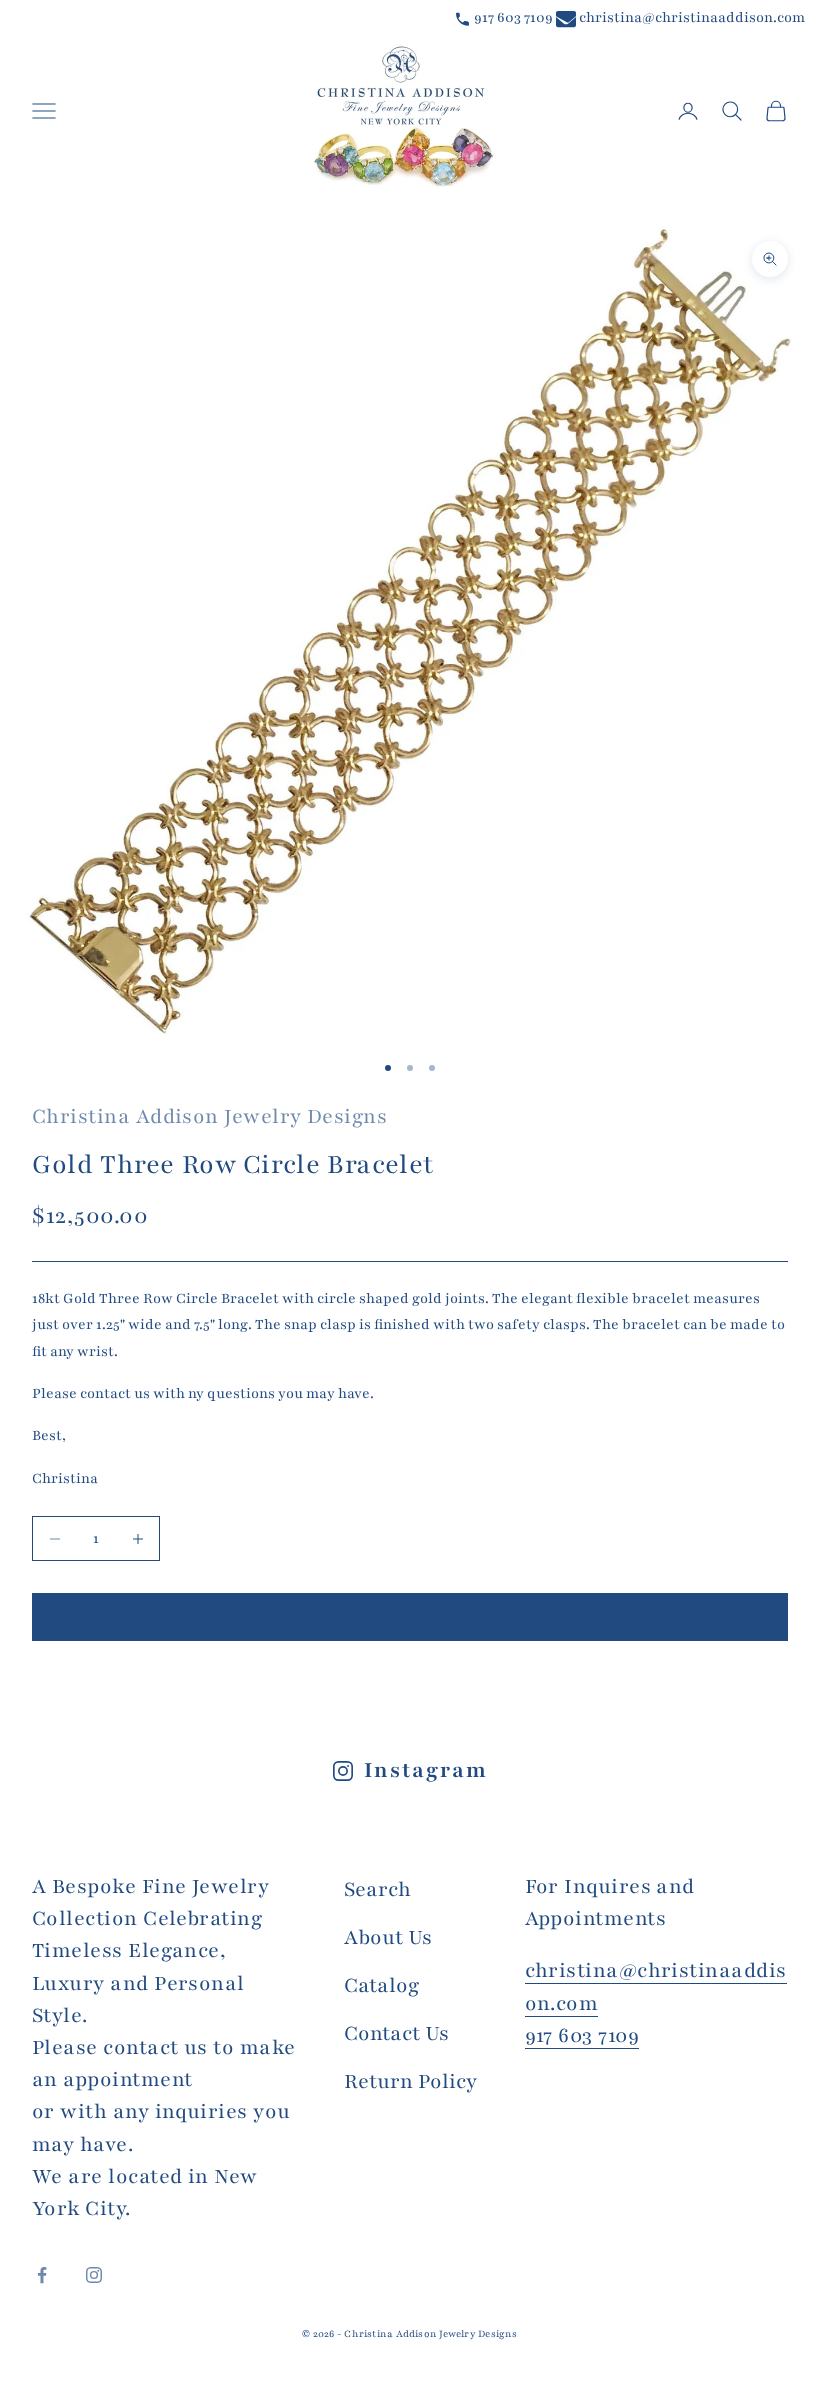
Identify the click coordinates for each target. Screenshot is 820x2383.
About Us (388, 1937)
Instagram (425, 1770)
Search (377, 1889)
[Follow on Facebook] (42, 2275)
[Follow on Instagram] (94, 2275)
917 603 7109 (512, 17)
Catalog (381, 1985)
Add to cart (410, 1617)
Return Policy (410, 2081)
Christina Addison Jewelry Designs (209, 1116)
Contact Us (396, 2033)
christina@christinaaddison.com (690, 17)
